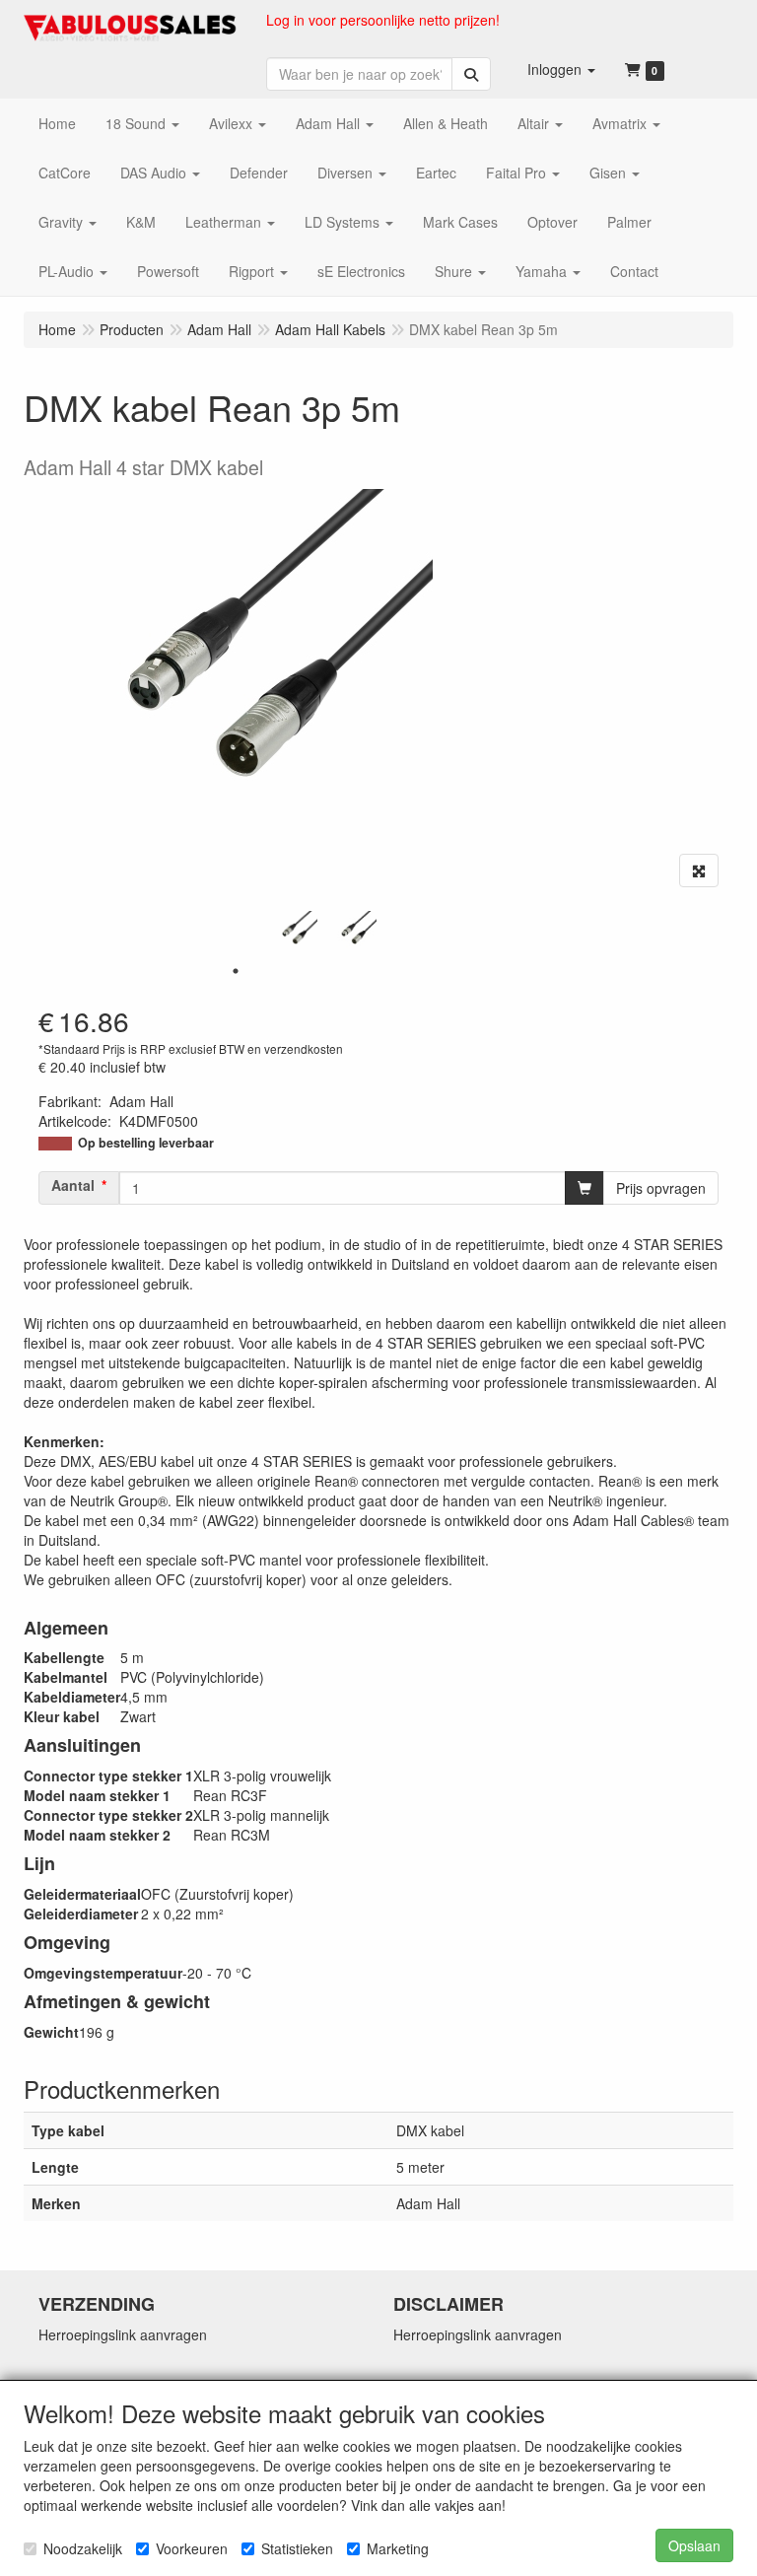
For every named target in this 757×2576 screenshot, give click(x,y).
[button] (561, 69)
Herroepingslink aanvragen (123, 2334)
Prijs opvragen (661, 1188)
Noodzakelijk (83, 2548)
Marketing (398, 2548)
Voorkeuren (192, 2548)
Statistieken (297, 2548)
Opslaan (694, 2545)
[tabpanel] (295, 934)
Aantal (73, 1185)
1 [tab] (236, 971)
